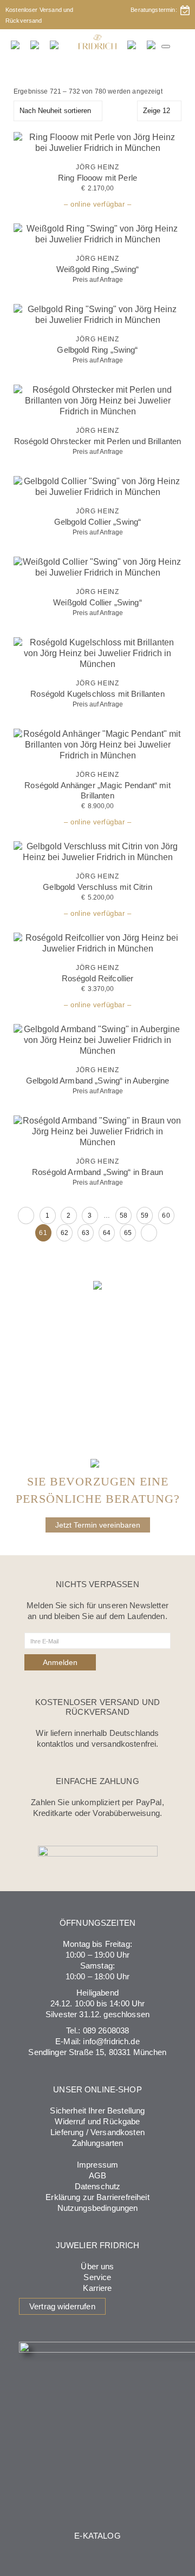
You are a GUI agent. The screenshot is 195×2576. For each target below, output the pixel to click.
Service (97, 2277)
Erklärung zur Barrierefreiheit (97, 2197)
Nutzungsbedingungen (98, 2208)
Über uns (97, 2266)
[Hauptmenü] (166, 47)
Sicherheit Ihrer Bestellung (97, 2111)
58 (123, 1216)
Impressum (97, 2165)
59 (145, 1216)
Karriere (97, 2288)
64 (107, 1233)
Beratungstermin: (155, 10)
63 (86, 1233)
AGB (97, 2175)
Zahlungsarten (98, 2143)
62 (64, 1233)
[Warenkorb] (152, 44)
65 (128, 1233)
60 (166, 1216)
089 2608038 (106, 2030)
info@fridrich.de (111, 2041)
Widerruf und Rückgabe (97, 2121)
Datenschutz (98, 2186)
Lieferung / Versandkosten (97, 2132)
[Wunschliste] (132, 44)
